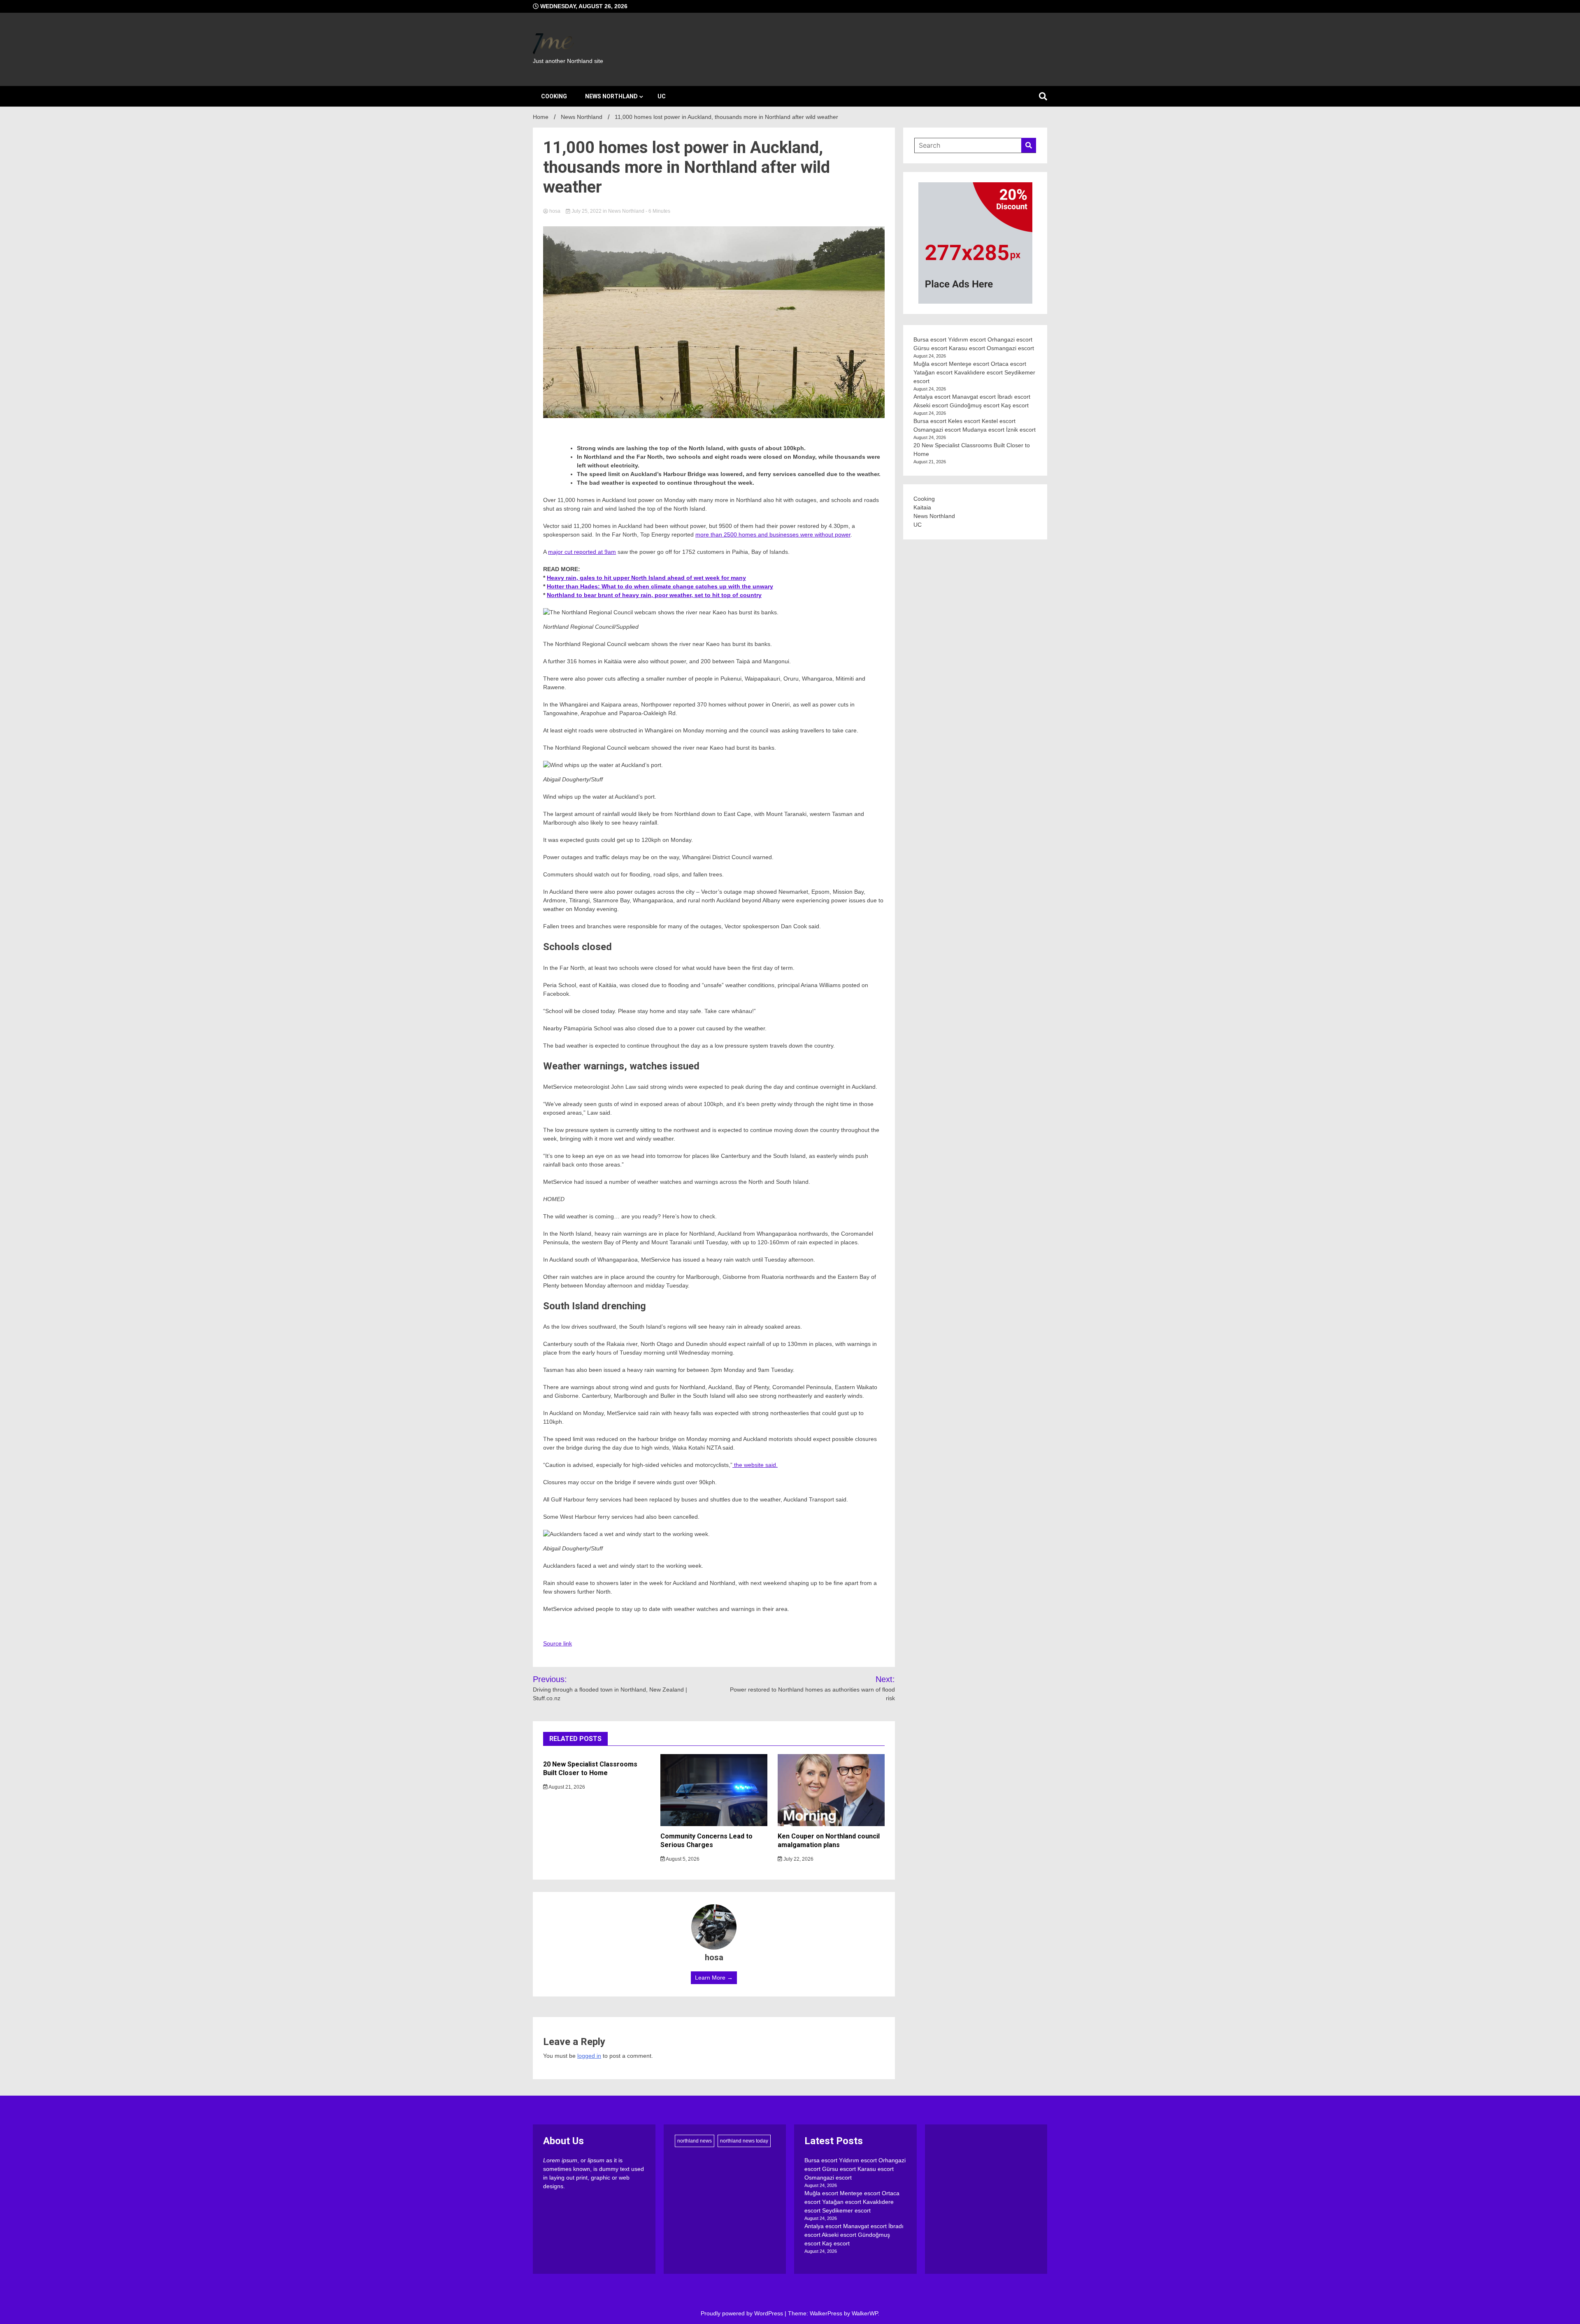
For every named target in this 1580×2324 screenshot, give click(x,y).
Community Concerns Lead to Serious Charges (706, 1841)
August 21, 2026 (566, 1787)
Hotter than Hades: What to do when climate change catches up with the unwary (660, 586)
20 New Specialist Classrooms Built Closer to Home (590, 1769)
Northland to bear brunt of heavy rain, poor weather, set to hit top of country (654, 595)
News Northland (611, 96)
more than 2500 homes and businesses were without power (773, 535)
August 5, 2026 (682, 1859)
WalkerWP (865, 2313)
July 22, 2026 (798, 1859)
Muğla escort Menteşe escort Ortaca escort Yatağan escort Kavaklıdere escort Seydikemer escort (974, 372)
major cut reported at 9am (582, 552)
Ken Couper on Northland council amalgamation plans (829, 1841)
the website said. (755, 1465)
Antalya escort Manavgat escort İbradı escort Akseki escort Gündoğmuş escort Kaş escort (854, 2235)
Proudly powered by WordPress (743, 2313)
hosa (555, 211)
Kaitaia (922, 507)
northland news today (744, 2141)
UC (662, 96)
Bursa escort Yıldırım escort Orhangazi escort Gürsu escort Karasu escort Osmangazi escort (855, 2169)
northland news (695, 2141)
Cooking (554, 96)
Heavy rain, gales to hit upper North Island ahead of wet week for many (646, 578)
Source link (558, 1643)
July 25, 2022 (587, 211)
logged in (589, 2056)
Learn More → (714, 1978)
